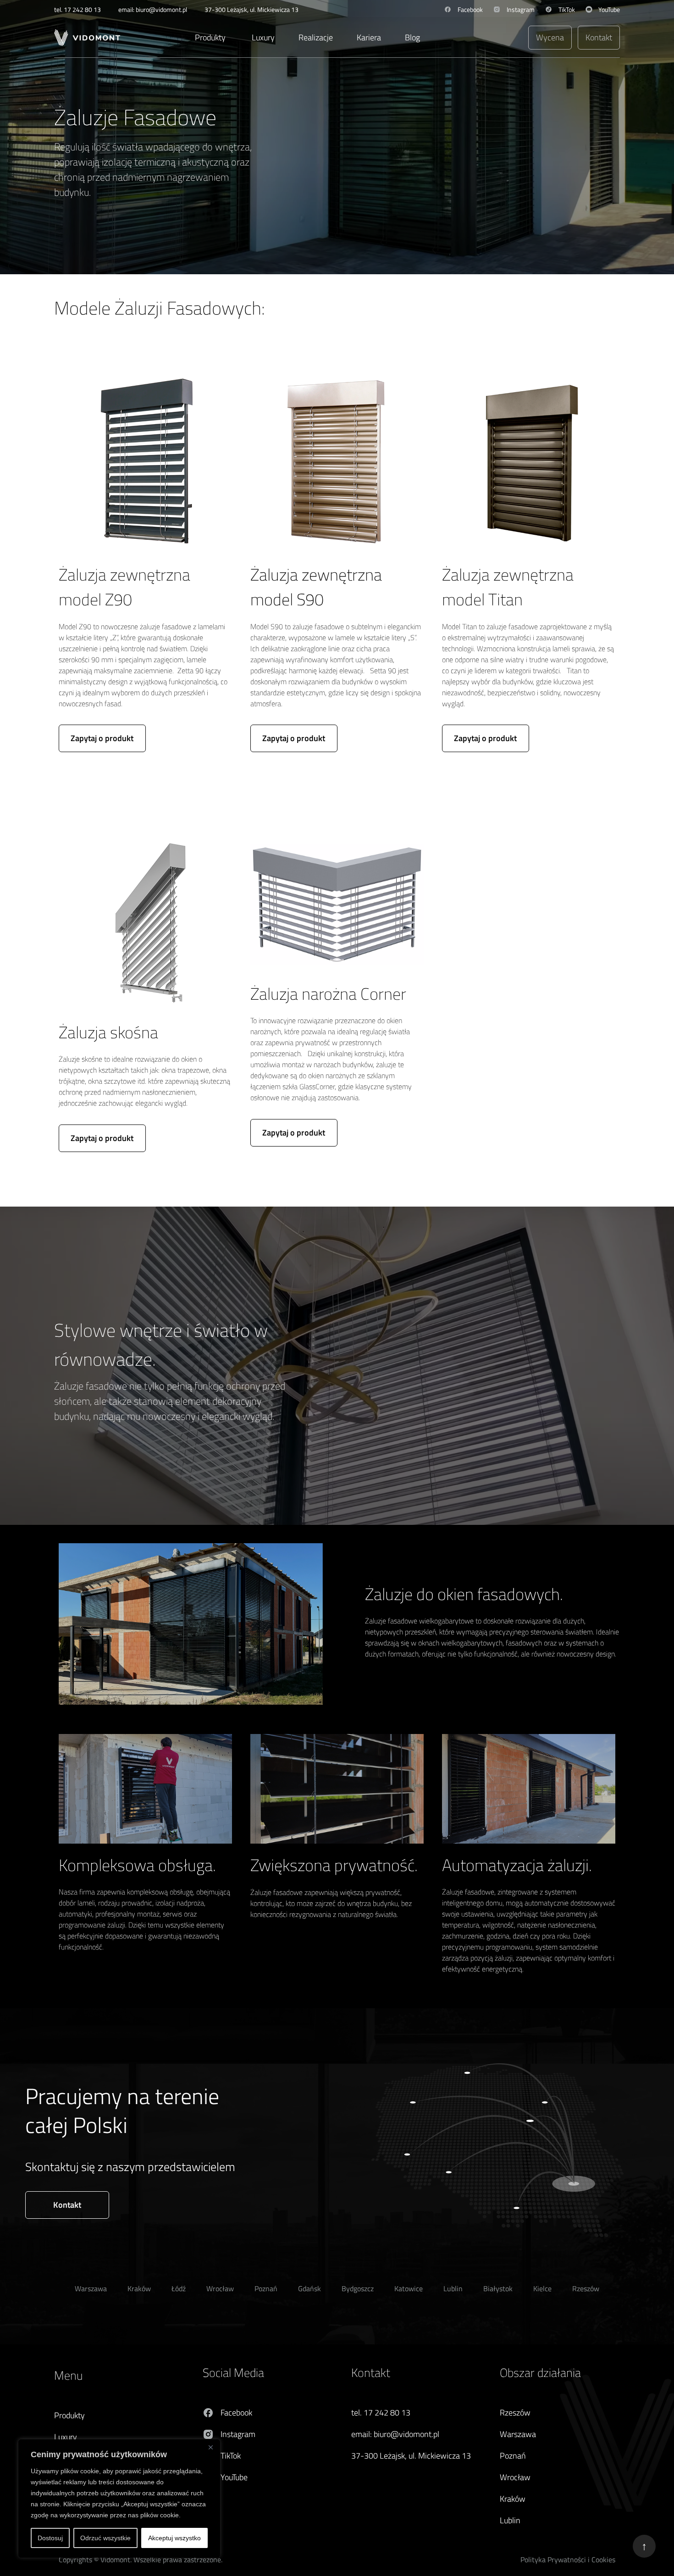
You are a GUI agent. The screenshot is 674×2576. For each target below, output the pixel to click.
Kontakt (371, 2373)
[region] (119, 2498)
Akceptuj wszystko (174, 2538)
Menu (68, 2375)
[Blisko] (210, 2447)
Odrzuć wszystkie (105, 2538)
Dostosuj (50, 2538)
